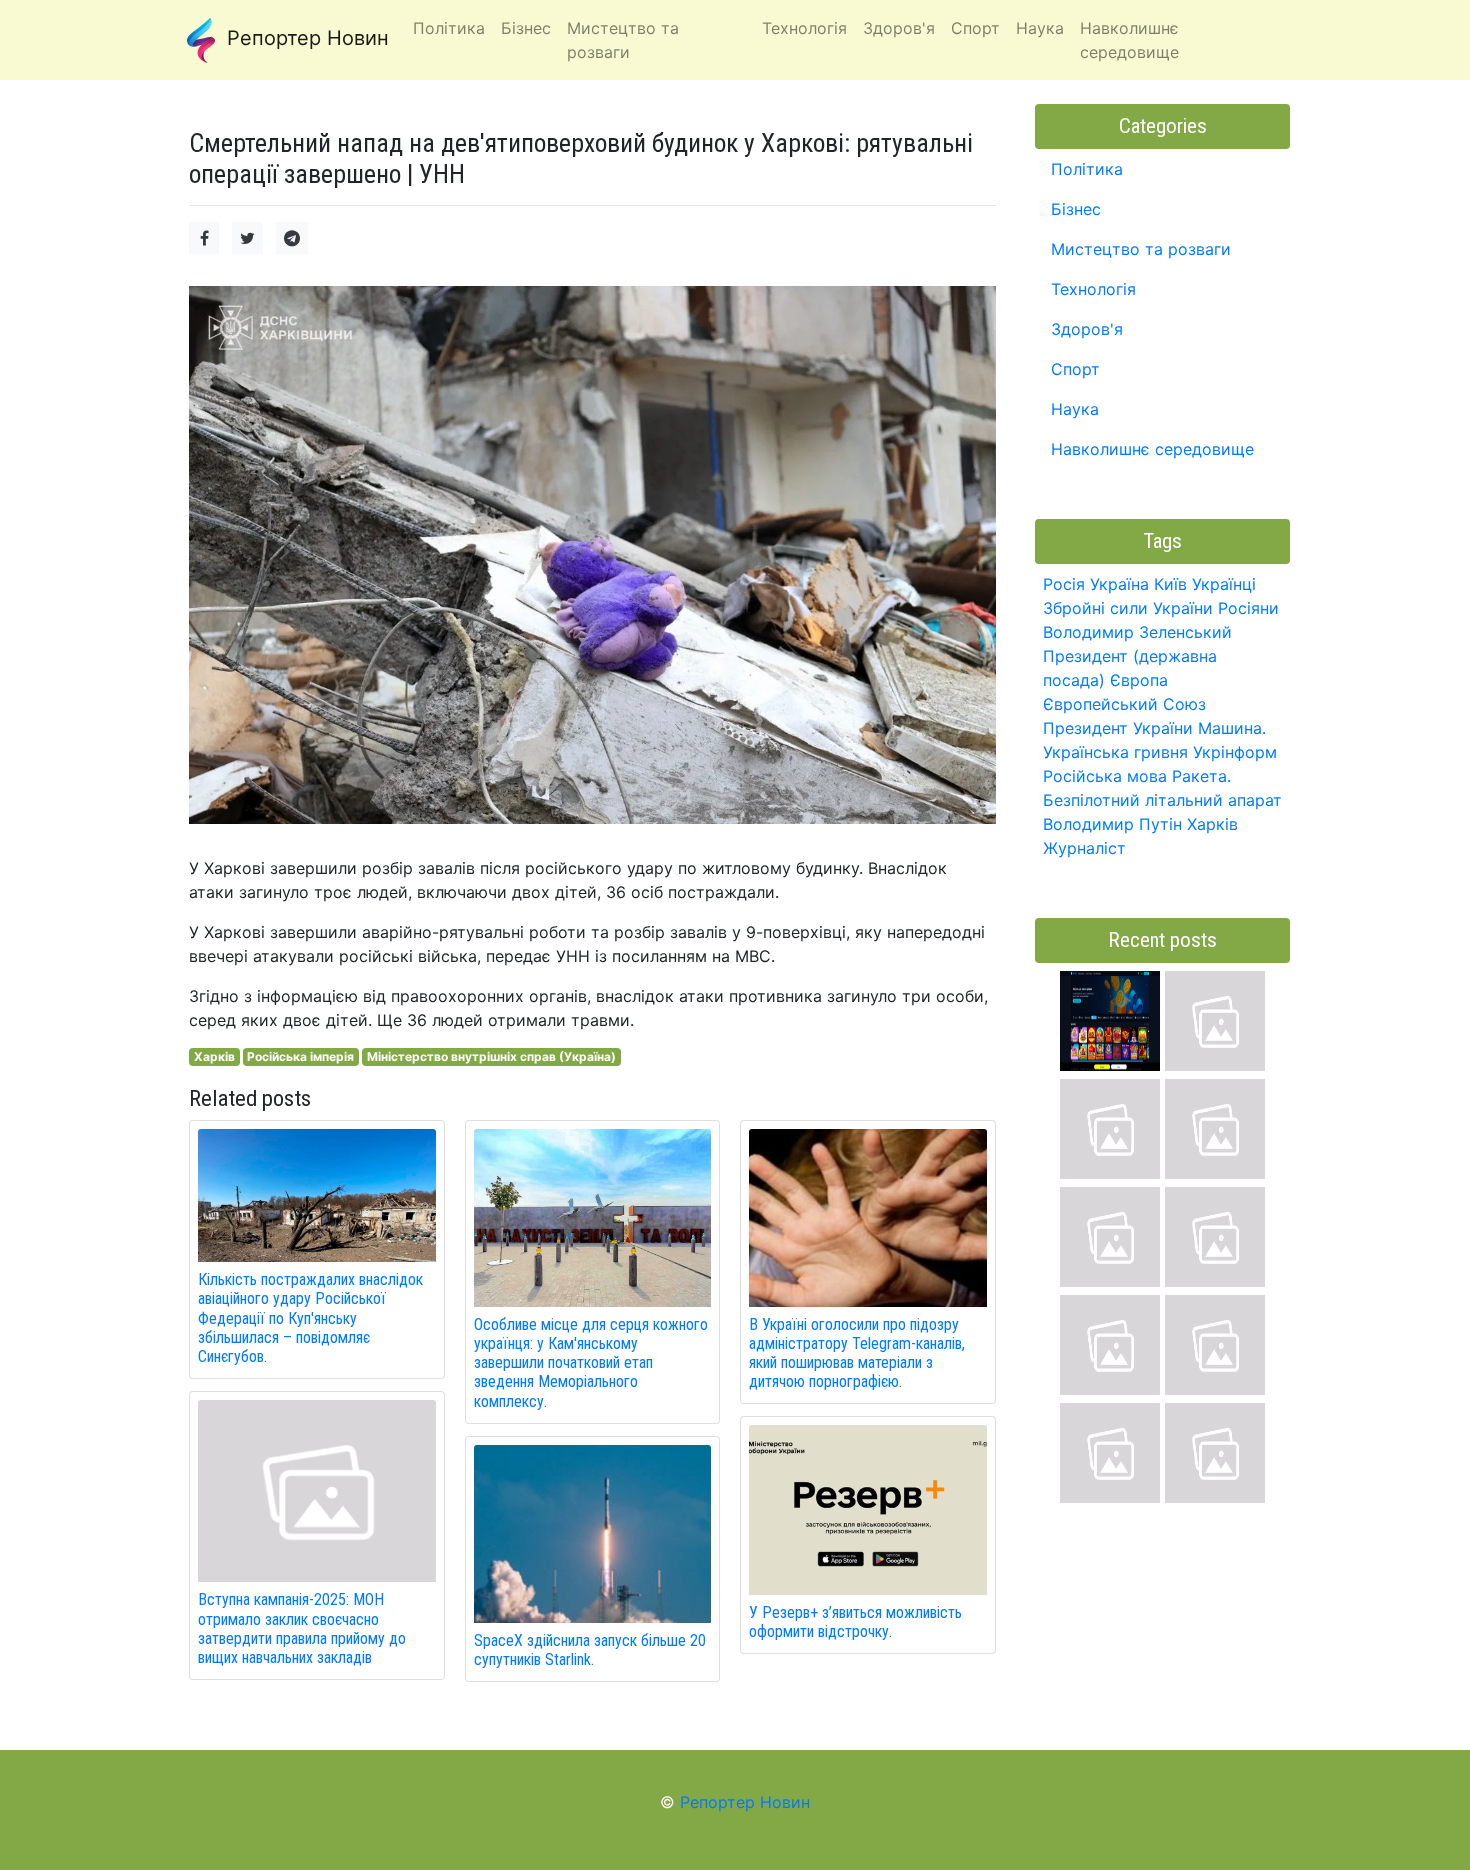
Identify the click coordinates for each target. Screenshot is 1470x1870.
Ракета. (1201, 776)
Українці (1224, 584)
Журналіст (1084, 848)
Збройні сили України (1128, 608)
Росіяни (1248, 608)
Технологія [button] (804, 28)
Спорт (1075, 369)
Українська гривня (1115, 752)
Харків (214, 1056)
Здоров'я (1087, 329)
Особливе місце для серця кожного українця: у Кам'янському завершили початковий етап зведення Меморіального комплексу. (591, 1363)
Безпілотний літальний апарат (1162, 800)
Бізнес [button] (526, 28)
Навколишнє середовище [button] (1129, 40)
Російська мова (1105, 776)
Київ (1170, 584)
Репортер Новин (305, 38)
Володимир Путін (1112, 824)
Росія (1064, 584)
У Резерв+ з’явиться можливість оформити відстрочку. (855, 1622)
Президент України (1118, 728)
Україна (1119, 584)
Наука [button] (1040, 28)
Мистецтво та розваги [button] (623, 40)
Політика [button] (449, 28)
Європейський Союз (1124, 704)
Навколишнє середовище (1152, 449)
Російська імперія (300, 1056)
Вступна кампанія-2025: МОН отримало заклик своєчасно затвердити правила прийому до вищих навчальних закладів (302, 1628)
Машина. (1232, 728)
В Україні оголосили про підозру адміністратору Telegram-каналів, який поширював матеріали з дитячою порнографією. (857, 1353)
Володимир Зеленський (1137, 632)
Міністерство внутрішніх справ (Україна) (491, 1056)
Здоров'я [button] (899, 28)
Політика (1087, 169)
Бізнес (1076, 209)
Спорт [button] (975, 28)
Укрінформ (1235, 752)
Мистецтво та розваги (1141, 249)
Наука (1075, 409)
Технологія (1093, 289)
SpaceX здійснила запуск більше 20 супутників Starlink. (590, 1650)
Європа (1139, 680)
